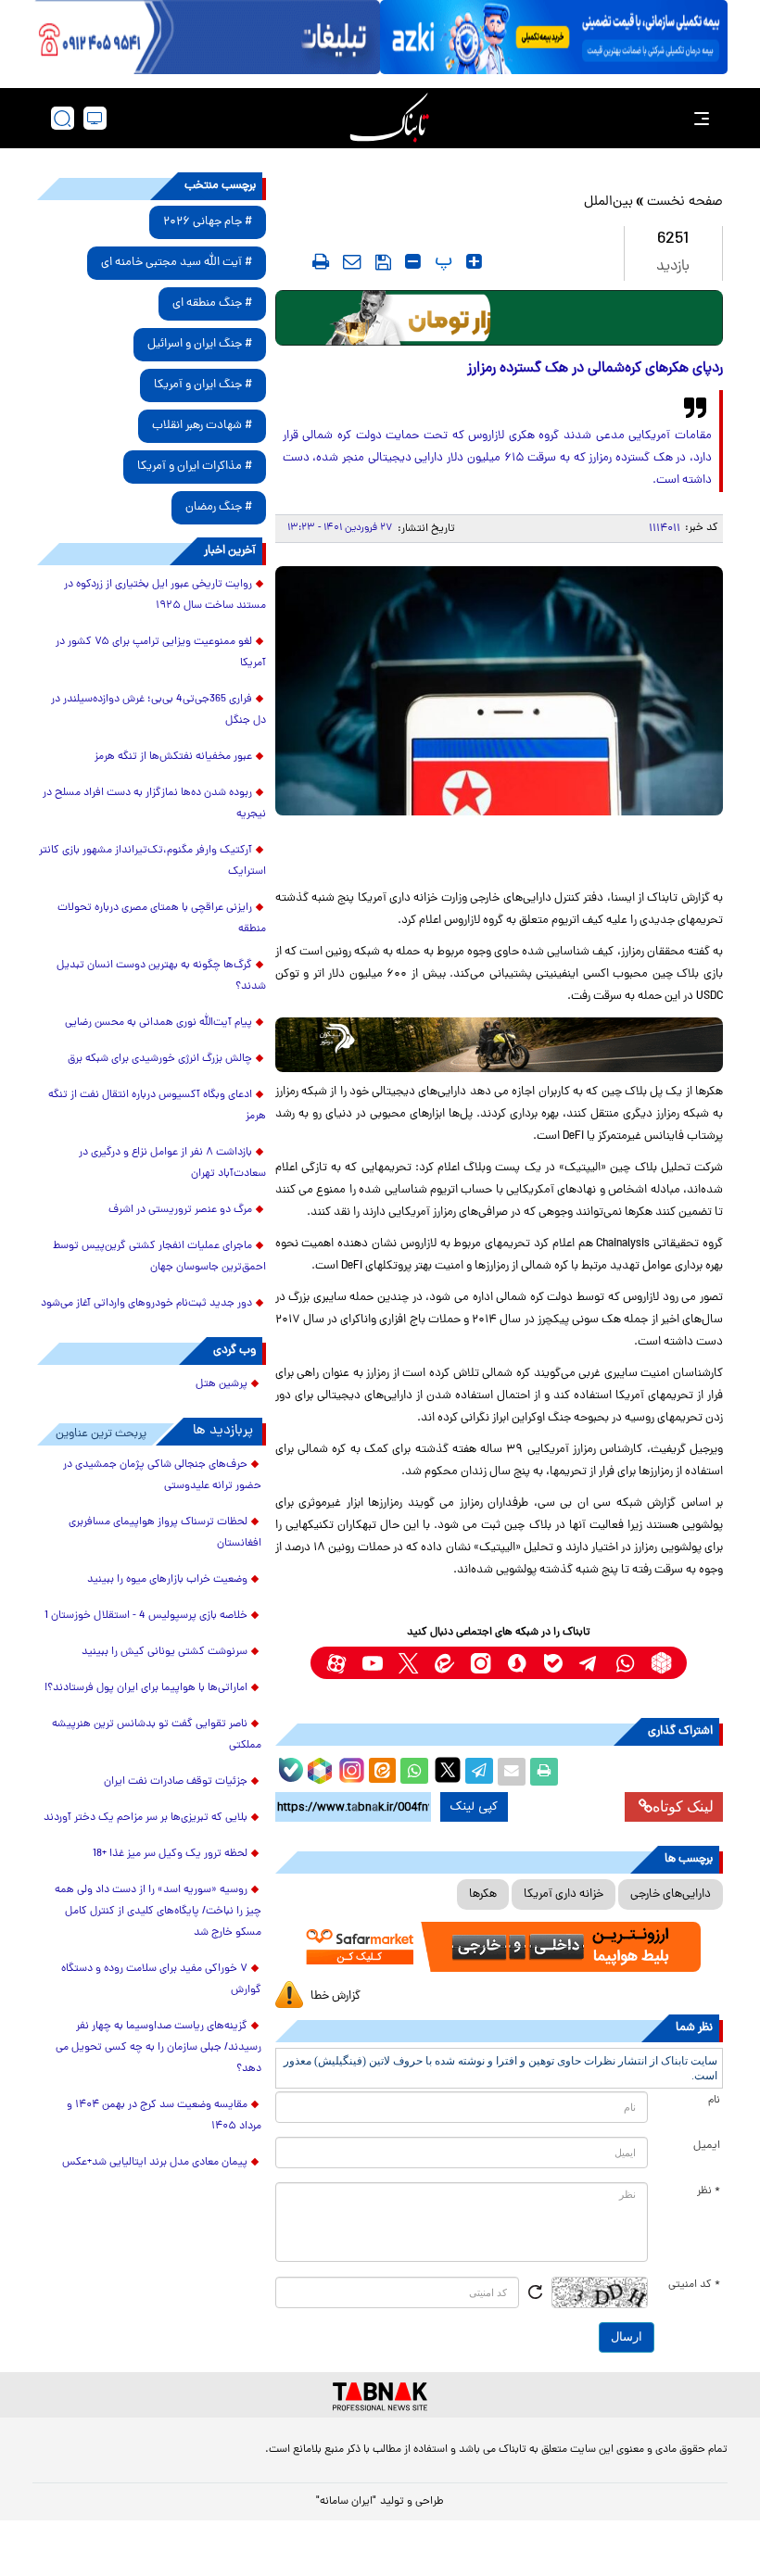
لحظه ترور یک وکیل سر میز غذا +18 (170, 1854)
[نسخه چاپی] (544, 1772)
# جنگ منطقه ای (212, 303)
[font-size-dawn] (413, 261)
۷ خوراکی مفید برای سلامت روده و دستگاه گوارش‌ (161, 1980)
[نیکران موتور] (499, 1045)
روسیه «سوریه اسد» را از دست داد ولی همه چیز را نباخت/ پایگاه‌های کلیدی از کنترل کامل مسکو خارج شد (158, 1912)
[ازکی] (554, 37)
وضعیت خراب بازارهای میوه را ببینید (167, 1580)
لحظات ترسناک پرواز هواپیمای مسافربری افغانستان (165, 1533)
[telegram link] (589, 1663)
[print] (321, 261)
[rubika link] (661, 1663)
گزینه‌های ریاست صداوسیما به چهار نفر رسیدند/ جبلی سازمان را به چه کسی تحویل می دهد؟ (158, 2048)
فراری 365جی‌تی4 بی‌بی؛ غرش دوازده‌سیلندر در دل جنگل (158, 710)
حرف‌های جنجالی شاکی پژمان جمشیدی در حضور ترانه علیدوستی (162, 1476)
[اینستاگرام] (349, 1768)
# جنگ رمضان (219, 507)
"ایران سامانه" (346, 2502)
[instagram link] (481, 1663)
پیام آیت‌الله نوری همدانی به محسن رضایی (158, 1023)
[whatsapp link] (625, 1663)
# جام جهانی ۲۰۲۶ (208, 222)
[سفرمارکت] (499, 1947)
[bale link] (553, 1663)
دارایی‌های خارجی (671, 1894)
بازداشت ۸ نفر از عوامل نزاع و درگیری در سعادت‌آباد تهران (172, 1163)
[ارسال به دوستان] (512, 1772)
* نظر (709, 2191)
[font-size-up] (474, 261)
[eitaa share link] (382, 1772)
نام (714, 2101)
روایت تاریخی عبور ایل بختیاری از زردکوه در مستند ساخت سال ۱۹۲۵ (165, 595)
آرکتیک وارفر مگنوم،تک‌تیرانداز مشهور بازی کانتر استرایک (152, 861)
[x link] (408, 1663)
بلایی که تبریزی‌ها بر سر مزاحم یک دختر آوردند (146, 1818)
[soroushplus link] (517, 1663)
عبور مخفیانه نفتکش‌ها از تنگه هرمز (173, 757)
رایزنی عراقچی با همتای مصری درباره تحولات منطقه (162, 919)
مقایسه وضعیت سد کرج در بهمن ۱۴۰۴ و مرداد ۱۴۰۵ (164, 2116)
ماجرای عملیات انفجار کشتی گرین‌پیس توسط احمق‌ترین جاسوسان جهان (159, 1257)
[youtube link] (372, 1663)
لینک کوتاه (683, 1806)
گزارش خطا (336, 1996)
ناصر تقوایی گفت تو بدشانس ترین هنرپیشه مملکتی (157, 1735)
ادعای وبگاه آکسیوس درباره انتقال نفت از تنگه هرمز (157, 1106)
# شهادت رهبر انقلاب (202, 426)
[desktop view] (95, 118)
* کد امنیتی (694, 2285)
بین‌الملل (608, 202)
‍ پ (441, 261)
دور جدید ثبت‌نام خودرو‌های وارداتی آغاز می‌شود (146, 1304)
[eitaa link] (444, 1663)
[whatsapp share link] (414, 1772)
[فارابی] (499, 318)
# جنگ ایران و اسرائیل (200, 344)
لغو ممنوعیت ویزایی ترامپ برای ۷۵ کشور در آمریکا (161, 653)
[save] (383, 262)
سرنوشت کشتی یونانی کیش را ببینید (165, 1652)
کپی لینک (474, 1807)
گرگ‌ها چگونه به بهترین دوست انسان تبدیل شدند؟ (161, 976)
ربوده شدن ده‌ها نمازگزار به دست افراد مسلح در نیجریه (154, 804)
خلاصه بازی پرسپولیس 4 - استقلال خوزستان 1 (146, 1616)
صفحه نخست (685, 202)
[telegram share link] (479, 1772)
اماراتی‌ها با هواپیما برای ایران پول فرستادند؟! (146, 1688)
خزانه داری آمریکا (564, 1894)
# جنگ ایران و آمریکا (203, 385)
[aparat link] (336, 1663)
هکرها (483, 1894)
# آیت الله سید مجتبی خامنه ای (177, 263)
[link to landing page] (389, 118)
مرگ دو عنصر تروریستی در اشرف (180, 1210)
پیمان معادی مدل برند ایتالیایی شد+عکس (155, 2163)
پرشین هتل (222, 1384)
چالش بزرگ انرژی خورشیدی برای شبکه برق (160, 1059)
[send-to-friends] (352, 261)
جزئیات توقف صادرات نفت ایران (176, 1782)
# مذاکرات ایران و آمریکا (195, 467)
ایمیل (707, 2146)
